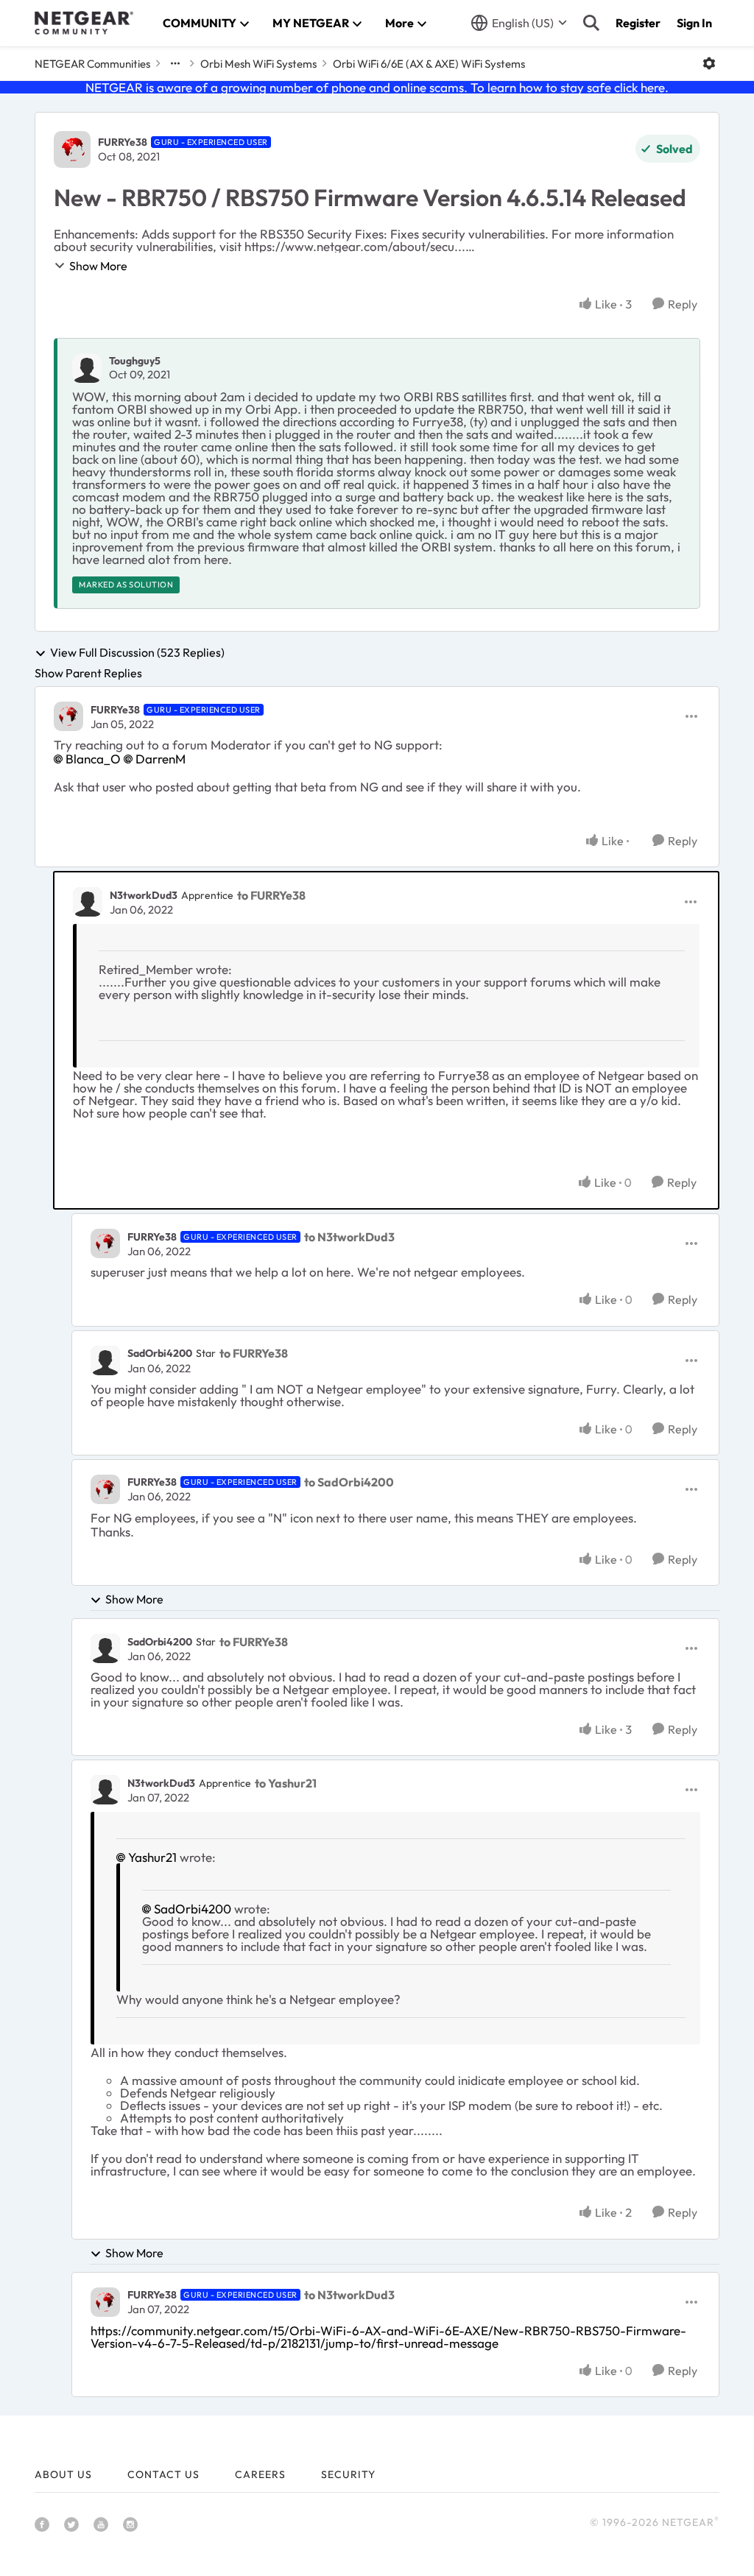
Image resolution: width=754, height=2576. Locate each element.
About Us (63, 2474)
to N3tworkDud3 (349, 1237)
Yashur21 (152, 1857)
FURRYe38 (123, 142)
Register (638, 23)
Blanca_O (93, 759)
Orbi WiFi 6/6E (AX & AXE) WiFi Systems (429, 64)
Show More (98, 266)
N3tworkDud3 (144, 895)
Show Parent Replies (88, 673)
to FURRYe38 (271, 895)
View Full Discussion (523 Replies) (137, 653)
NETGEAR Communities (92, 64)
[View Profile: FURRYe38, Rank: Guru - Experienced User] (72, 149)
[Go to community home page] (84, 23)
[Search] (591, 23)
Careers (260, 2474)
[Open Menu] (709, 63)
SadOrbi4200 (160, 1353)
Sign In (694, 23)
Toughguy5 (135, 361)
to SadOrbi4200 (349, 1482)
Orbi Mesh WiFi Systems (258, 64)
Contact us (163, 2474)
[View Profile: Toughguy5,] (87, 368)
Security (348, 2474)
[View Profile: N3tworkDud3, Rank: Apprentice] (88, 902)
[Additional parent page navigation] (175, 63)
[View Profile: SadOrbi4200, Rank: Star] (105, 1361)
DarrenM (161, 759)
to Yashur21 (286, 1783)
